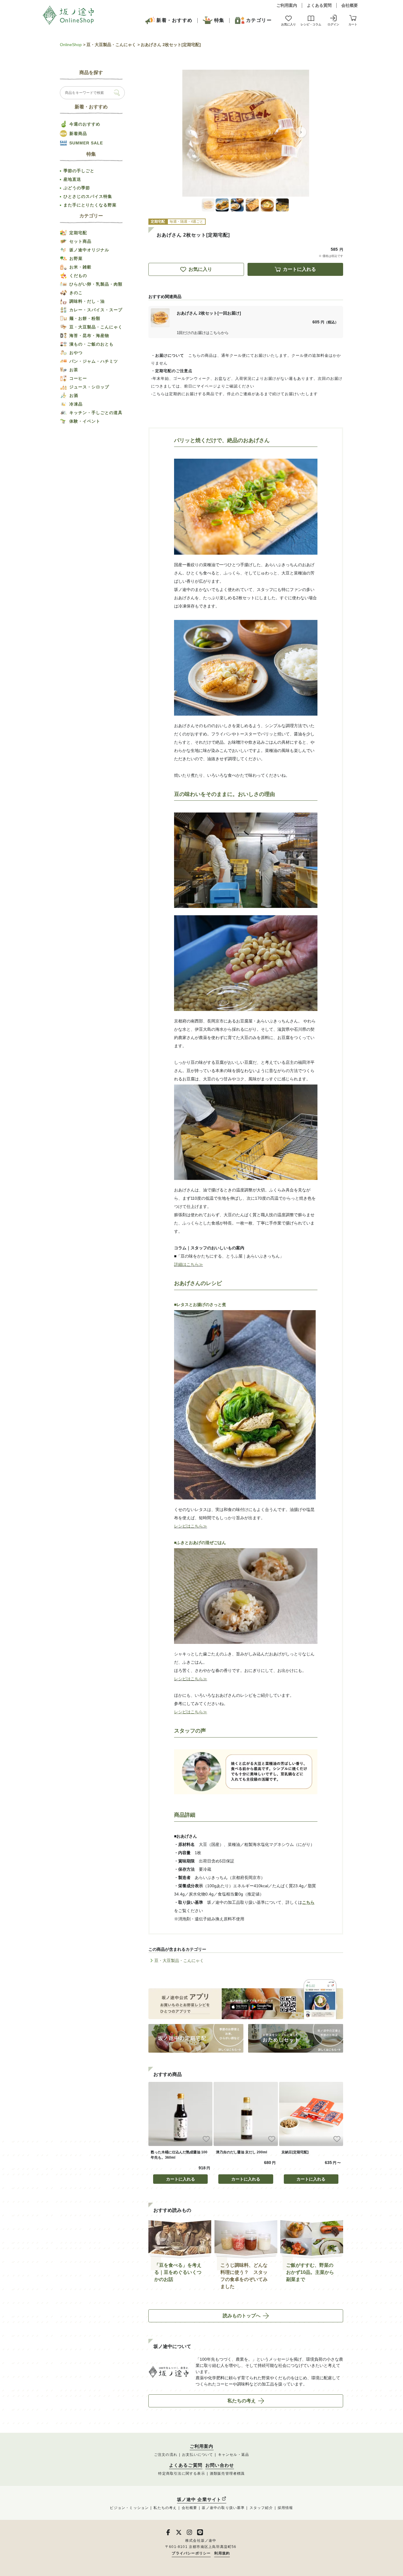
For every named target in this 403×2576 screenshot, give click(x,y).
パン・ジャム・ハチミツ (94, 361)
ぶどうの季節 (77, 188)
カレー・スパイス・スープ (96, 310)
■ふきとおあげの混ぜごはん (200, 1543)
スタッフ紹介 (261, 2508)
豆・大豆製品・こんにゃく (111, 45)
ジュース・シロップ (89, 387)
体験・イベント (85, 421)
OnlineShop (71, 45)
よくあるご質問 (186, 2465)
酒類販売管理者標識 (227, 2474)
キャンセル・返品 (234, 2455)
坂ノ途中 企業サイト (199, 2499)
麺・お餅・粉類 (85, 318)
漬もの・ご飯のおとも (91, 344)
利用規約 (222, 2553)
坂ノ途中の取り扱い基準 (223, 2508)
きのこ (76, 293)
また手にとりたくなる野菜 (90, 205)
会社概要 (350, 5)
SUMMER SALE (86, 143)
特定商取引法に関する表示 (181, 2474)
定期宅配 (78, 233)
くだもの (78, 276)
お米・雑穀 (80, 267)
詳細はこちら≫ (189, 1264)
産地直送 (72, 179)
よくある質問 (319, 5)
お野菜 (76, 258)
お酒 (74, 395)
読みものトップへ (242, 2316)
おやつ (76, 353)
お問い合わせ (220, 2465)
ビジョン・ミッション (129, 2508)
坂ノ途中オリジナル (89, 250)
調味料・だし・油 (87, 301)
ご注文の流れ (166, 2455)
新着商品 (78, 133)
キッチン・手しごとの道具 (96, 413)
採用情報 (285, 2508)
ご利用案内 (287, 5)
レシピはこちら (189, 1526)
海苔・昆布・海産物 (89, 336)
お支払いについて (198, 2455)
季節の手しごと (79, 171)
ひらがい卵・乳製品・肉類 (96, 284)
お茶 (74, 370)
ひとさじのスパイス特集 (88, 196)
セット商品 (80, 241)
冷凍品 (76, 404)
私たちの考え (242, 2401)
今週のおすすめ (85, 124)
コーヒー (78, 378)
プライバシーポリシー (191, 2553)
